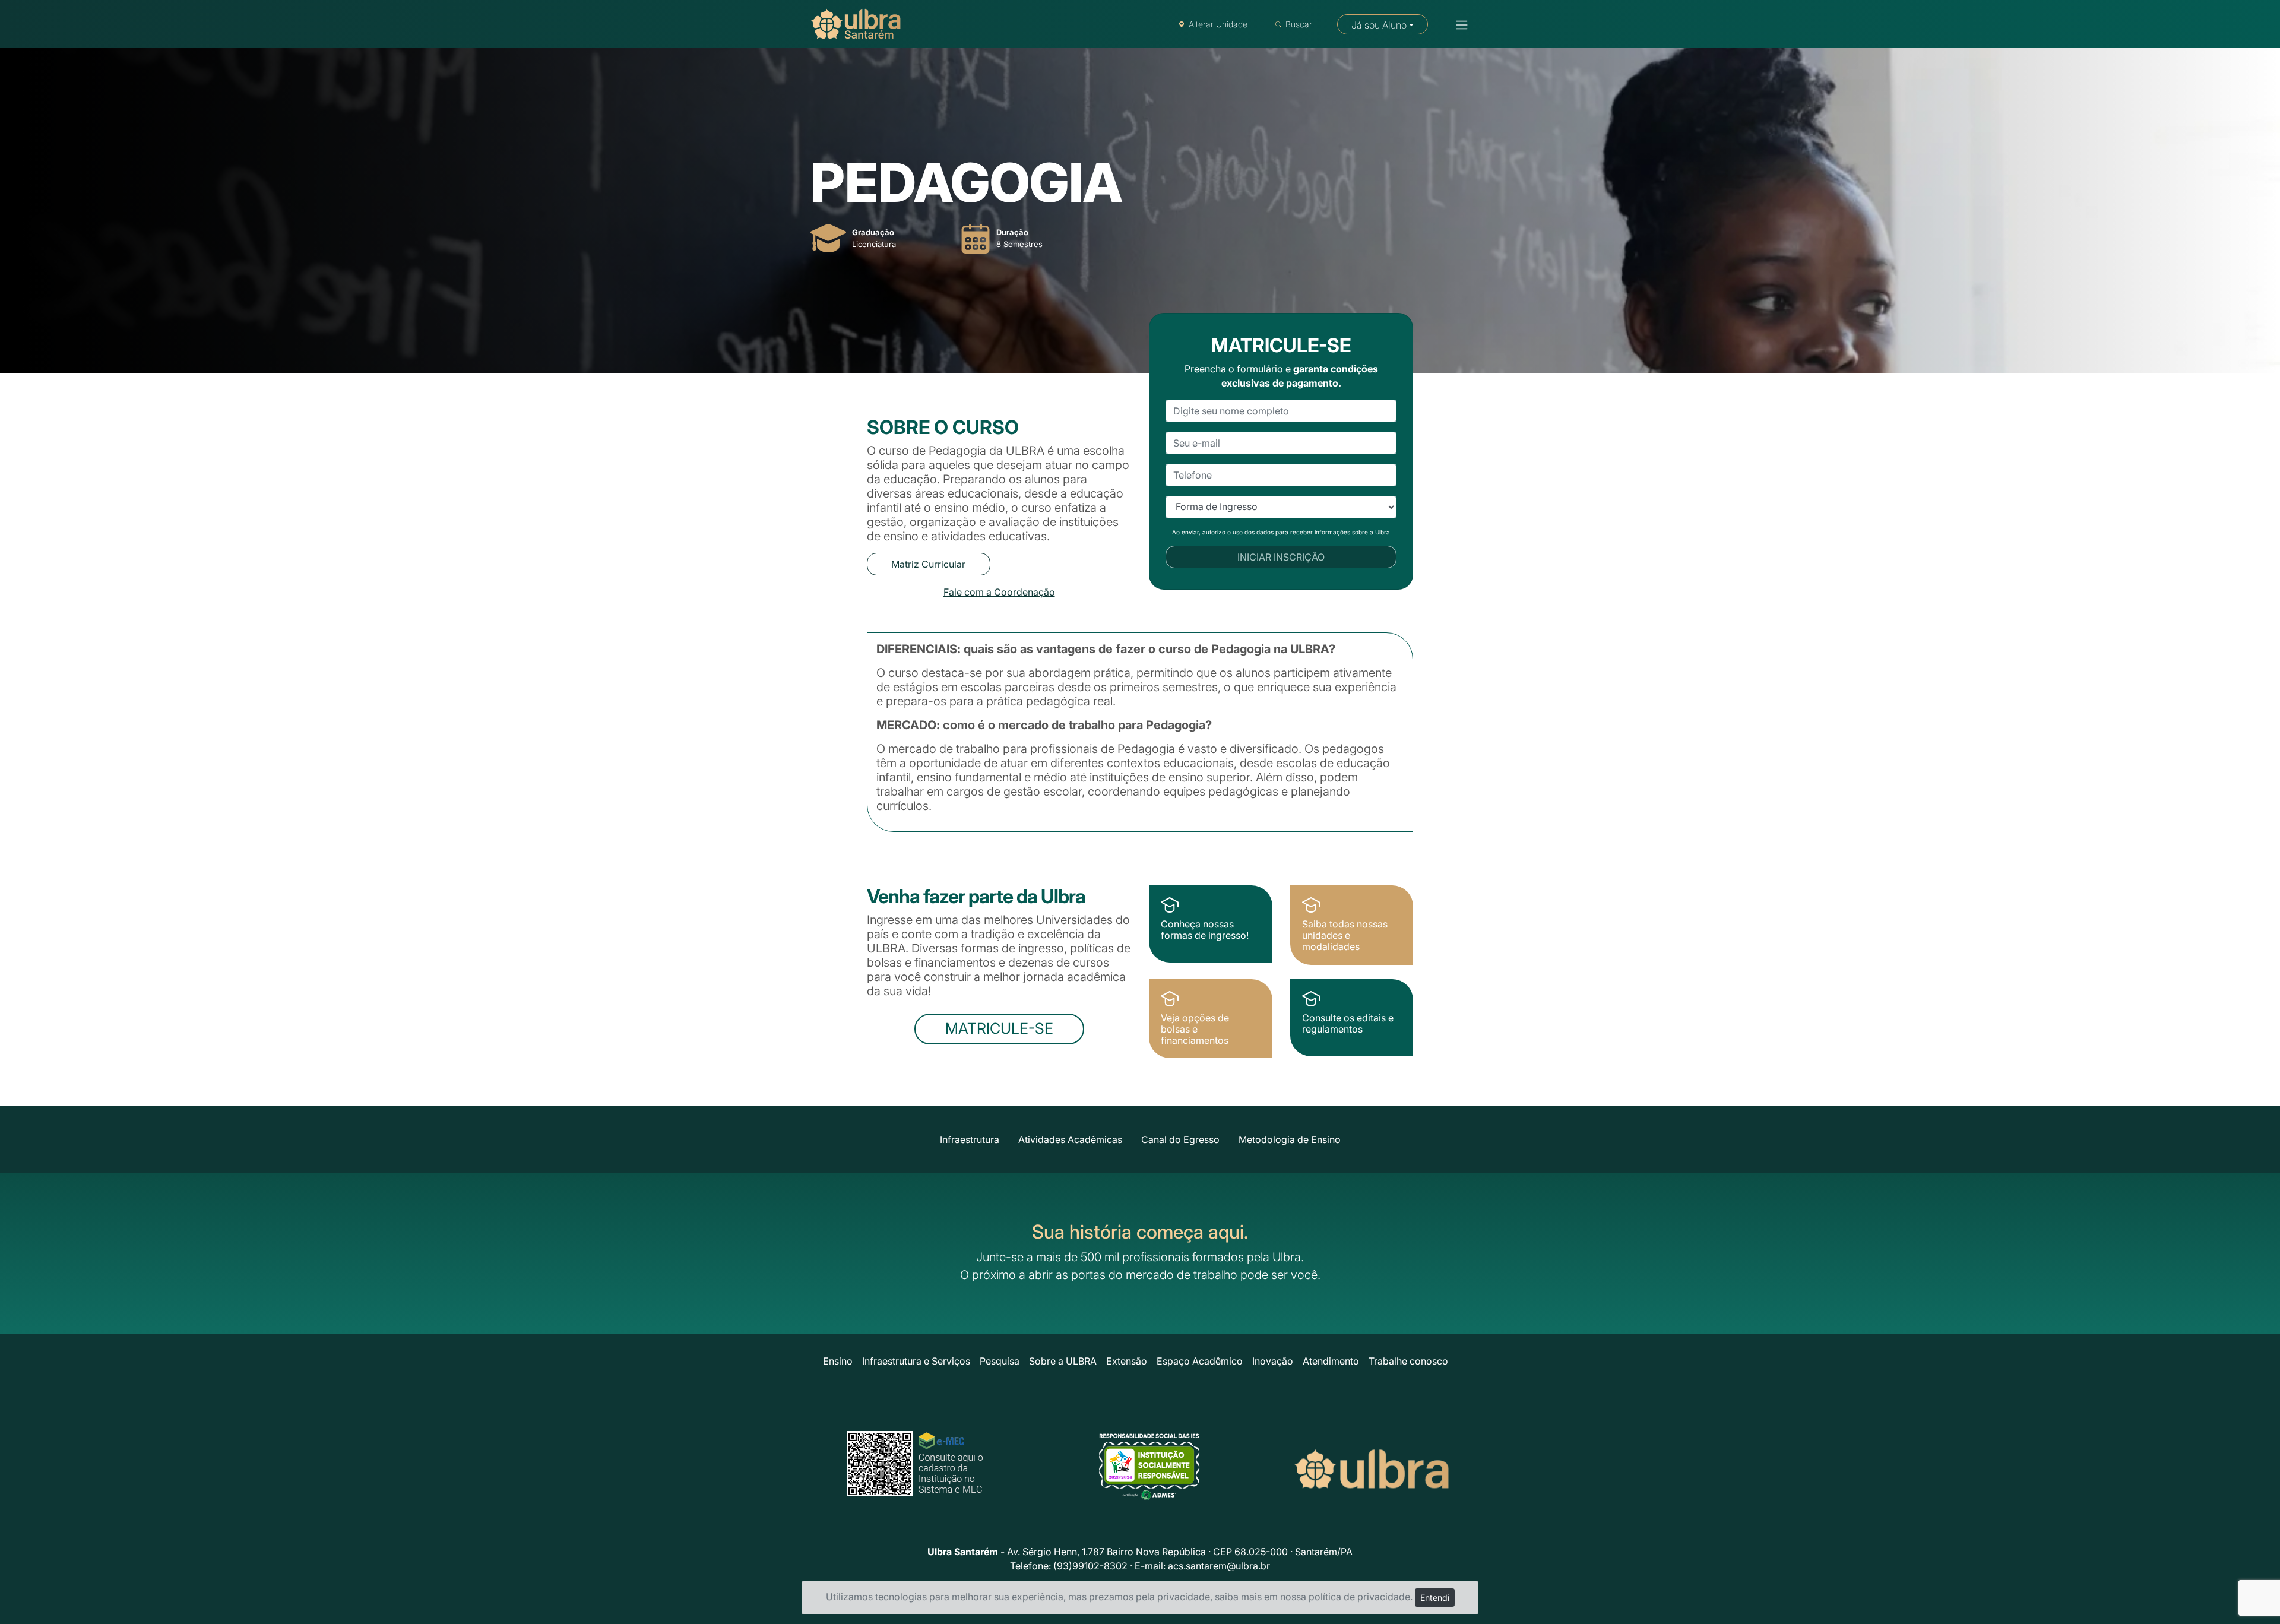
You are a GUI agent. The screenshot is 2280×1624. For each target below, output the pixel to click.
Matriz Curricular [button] (928, 564)
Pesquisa (1000, 1361)
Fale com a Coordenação (999, 592)
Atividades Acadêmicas (1070, 1139)
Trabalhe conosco (1408, 1361)
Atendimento (1331, 1361)
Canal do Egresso (1180, 1139)
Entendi (1435, 1598)
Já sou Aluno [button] (1379, 25)
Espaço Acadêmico (1200, 1361)
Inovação (1273, 1361)
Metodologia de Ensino (1290, 1139)
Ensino (838, 1361)
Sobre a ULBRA (1063, 1361)
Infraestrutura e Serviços (916, 1361)
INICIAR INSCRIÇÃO (1281, 557)
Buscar (1299, 24)
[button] (1458, 25)
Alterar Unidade (1218, 24)
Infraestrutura (970, 1139)
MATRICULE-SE (999, 1028)
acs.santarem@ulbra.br (1219, 1566)
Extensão (1127, 1361)
